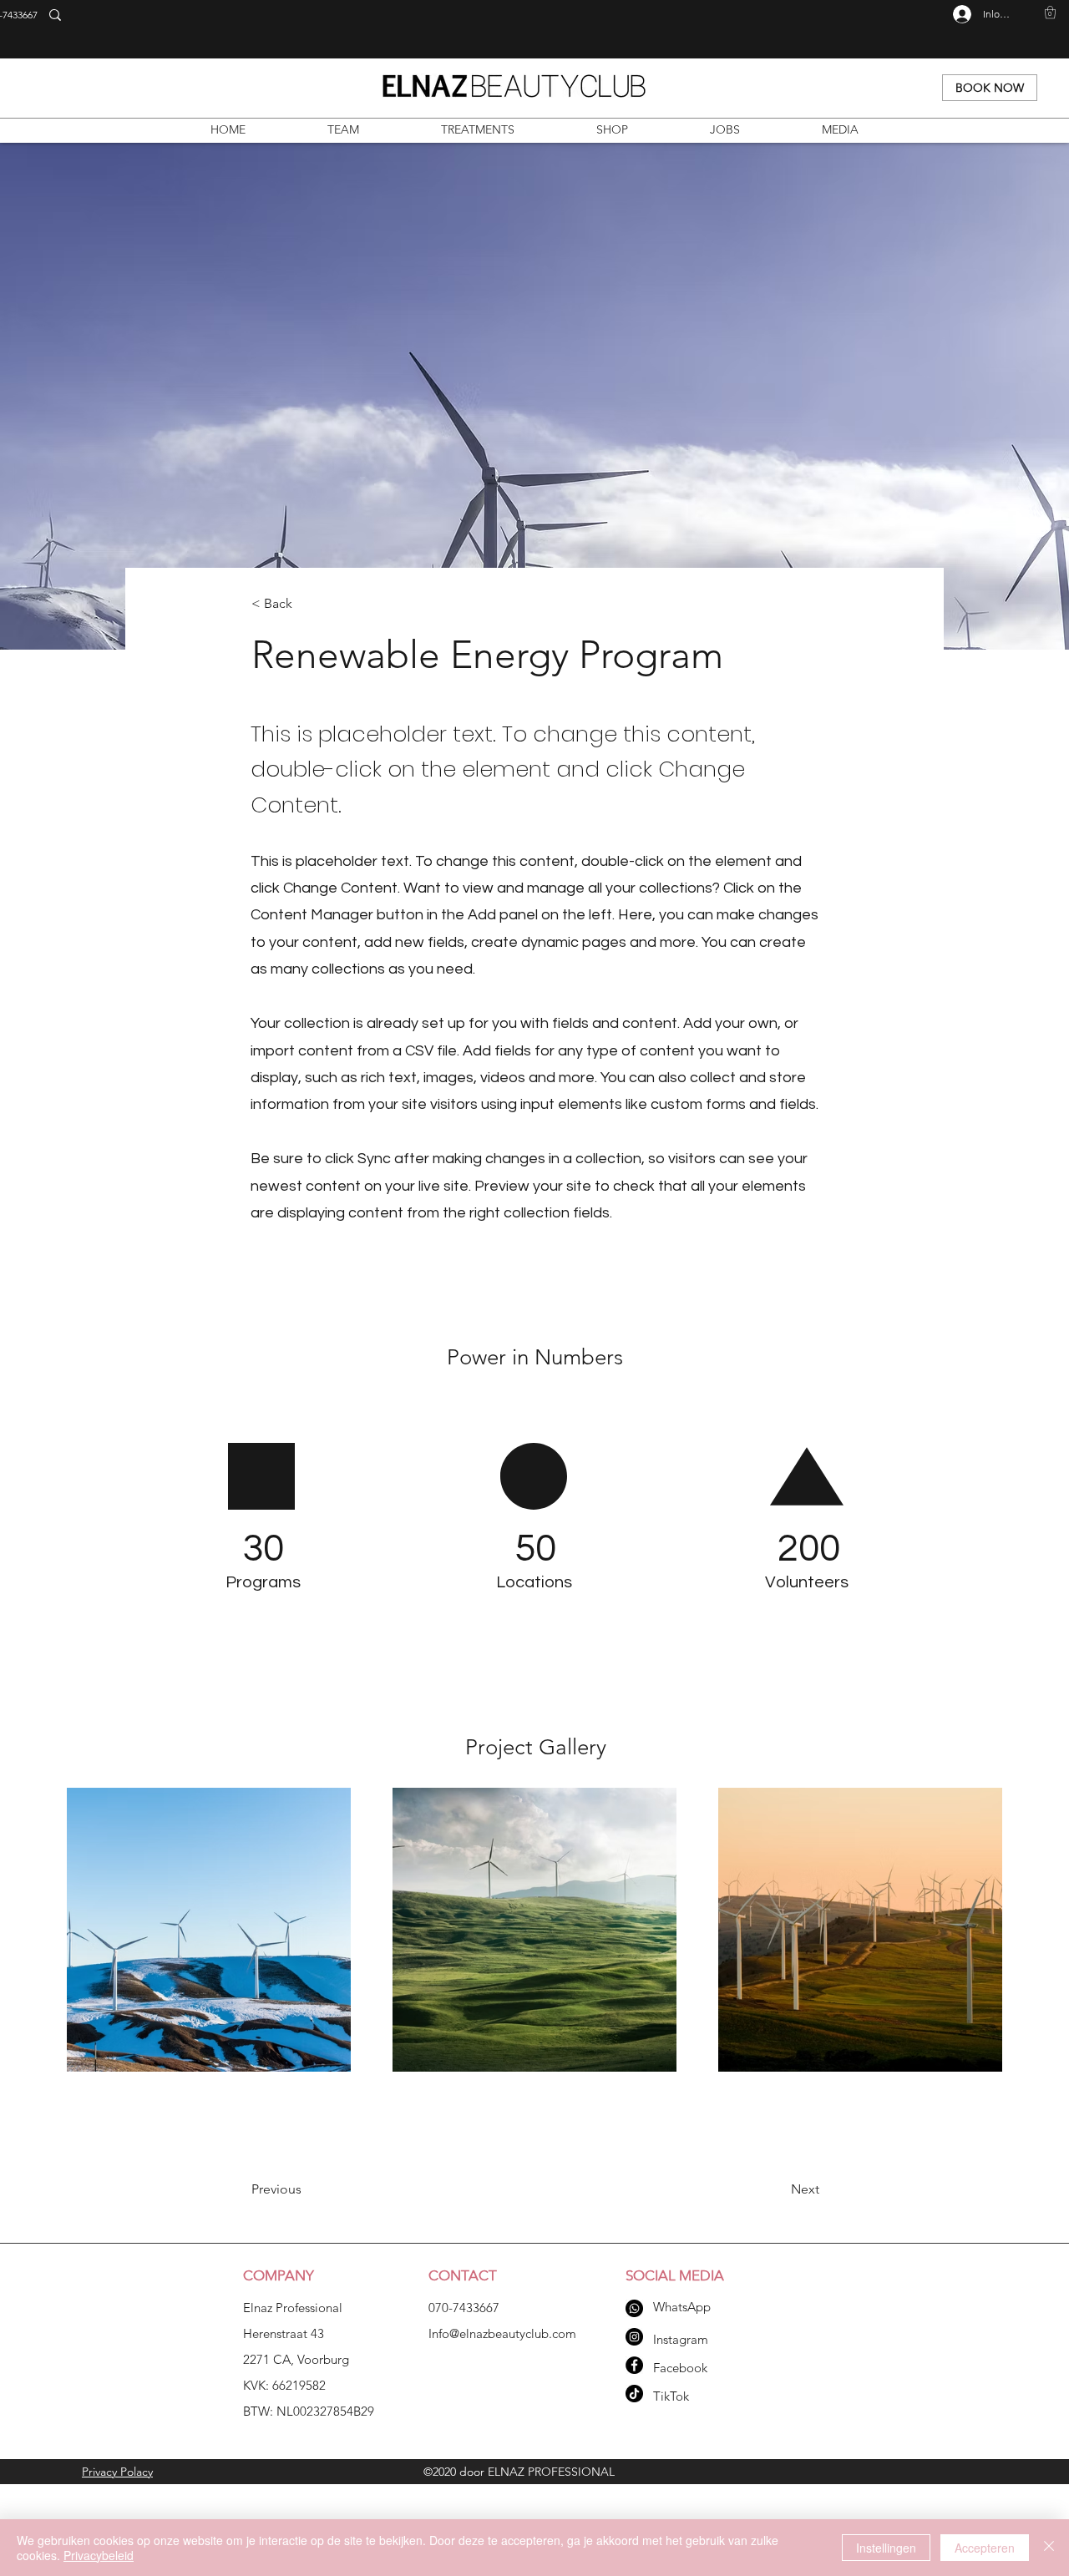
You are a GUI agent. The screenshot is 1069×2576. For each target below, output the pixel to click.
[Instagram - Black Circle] (634, 2337)
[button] (1050, 12)
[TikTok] (634, 2394)
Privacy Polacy (117, 2472)
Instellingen (886, 2548)
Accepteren (985, 2548)
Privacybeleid (99, 2555)
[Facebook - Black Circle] (634, 2365)
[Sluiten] (1049, 2548)
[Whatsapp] (634, 2308)
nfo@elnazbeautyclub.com (504, 2333)
